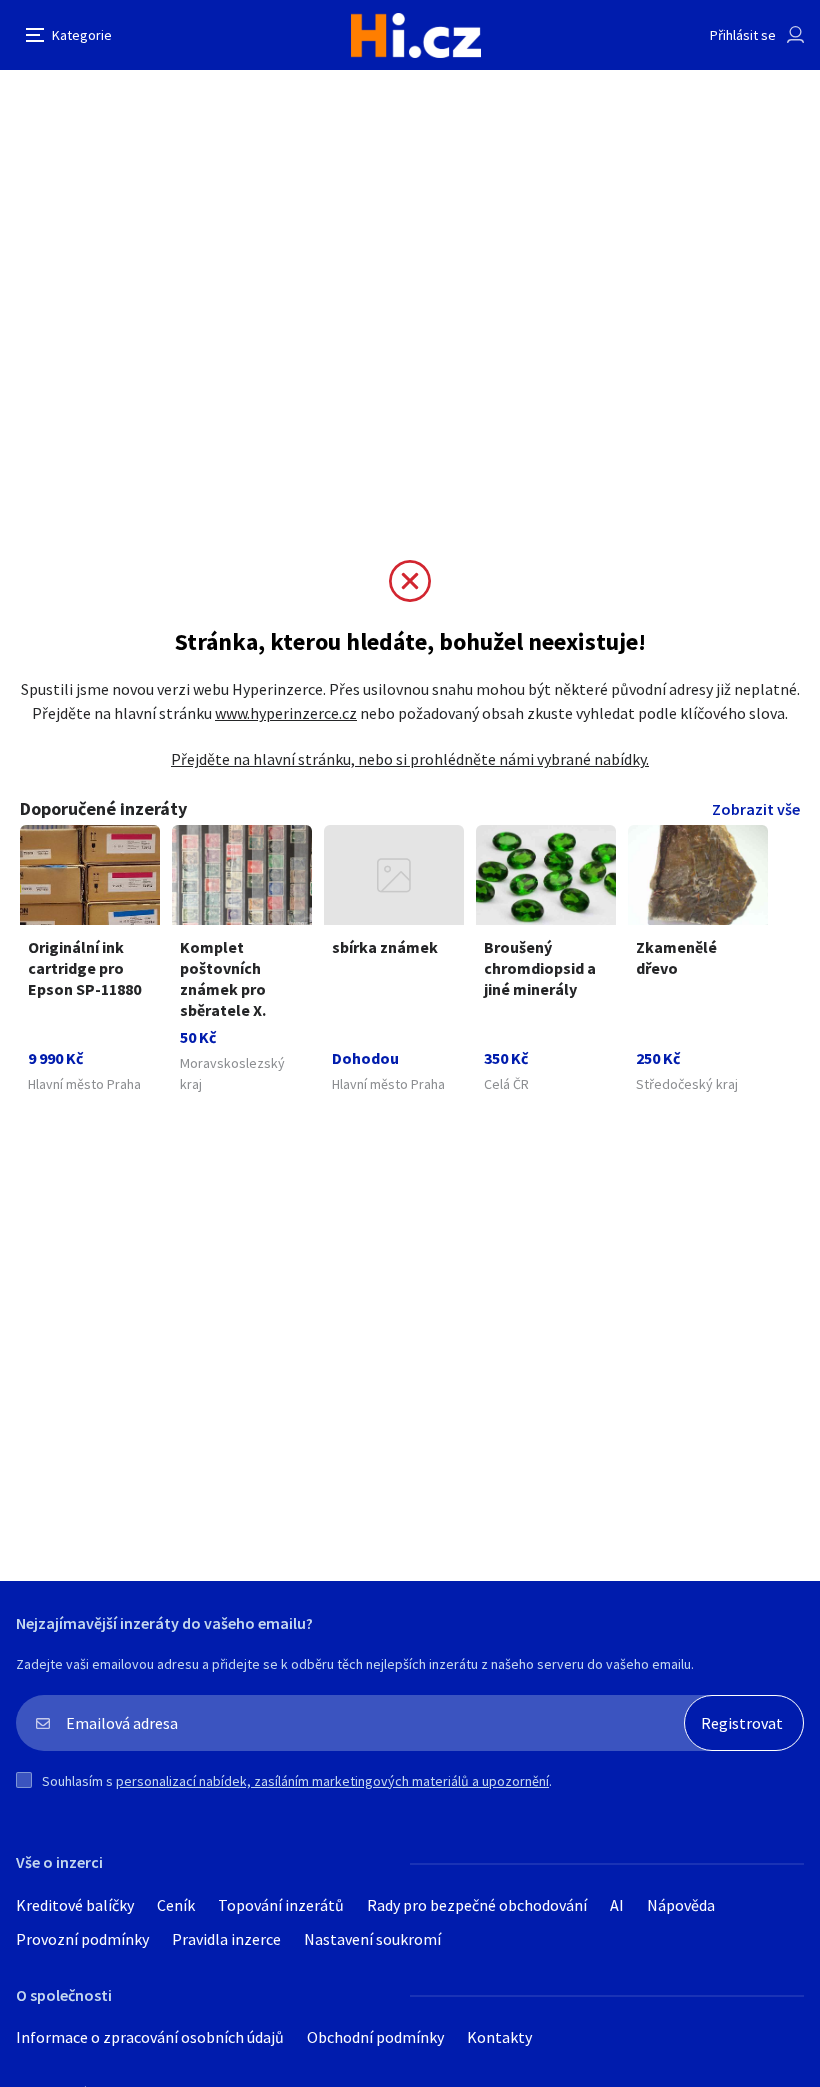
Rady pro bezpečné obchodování (477, 1905)
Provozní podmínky (82, 1939)
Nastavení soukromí (372, 1939)
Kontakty (499, 2037)
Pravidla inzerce (226, 1939)
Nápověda (681, 1905)
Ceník (176, 1905)
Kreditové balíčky (75, 1905)
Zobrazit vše (756, 809)
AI (617, 1905)
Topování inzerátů (281, 1905)
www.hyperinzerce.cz (286, 713)
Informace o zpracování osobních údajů (150, 2037)
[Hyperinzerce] (416, 35)
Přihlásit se (743, 35)
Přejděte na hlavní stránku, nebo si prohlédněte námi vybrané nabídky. (410, 759)
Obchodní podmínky (375, 2037)
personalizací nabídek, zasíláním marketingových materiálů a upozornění (332, 1781)
